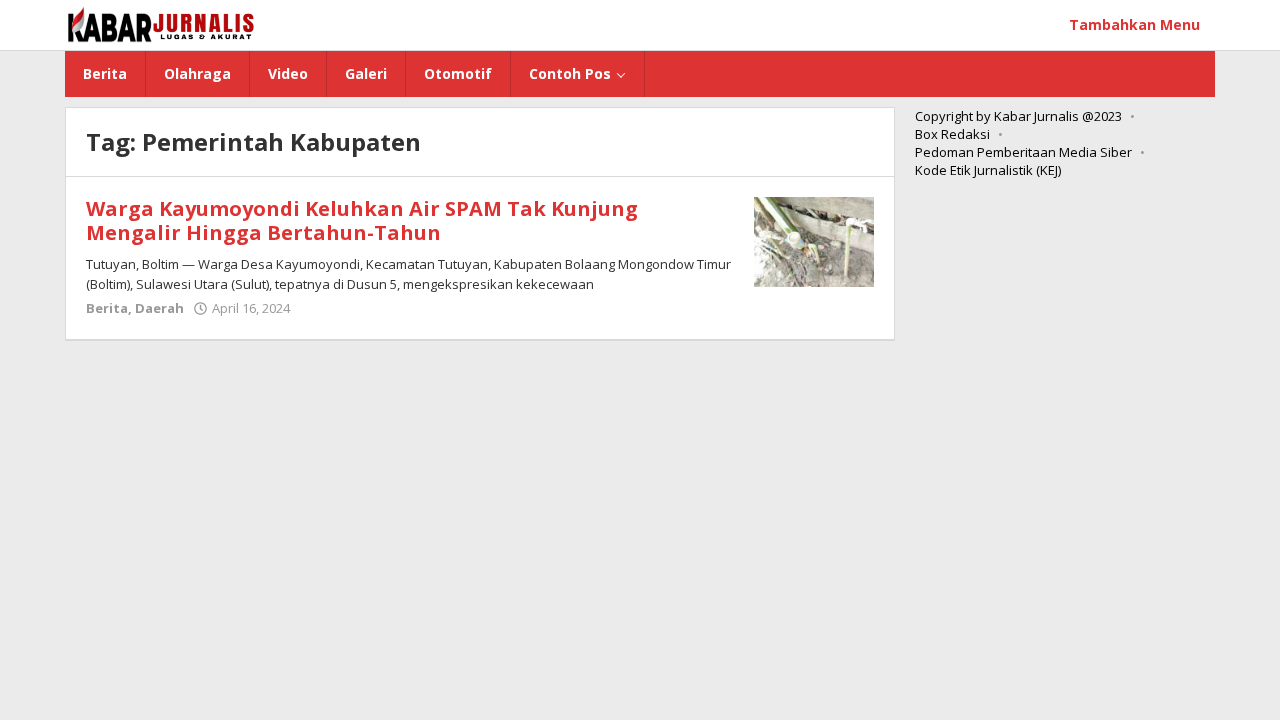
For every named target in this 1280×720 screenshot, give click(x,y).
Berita (107, 308)
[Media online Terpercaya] (161, 24)
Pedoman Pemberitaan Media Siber (1023, 152)
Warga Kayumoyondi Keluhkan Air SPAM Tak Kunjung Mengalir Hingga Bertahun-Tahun (362, 220)
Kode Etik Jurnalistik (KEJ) (988, 170)
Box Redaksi (952, 134)
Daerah (159, 308)
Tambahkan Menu (1134, 24)
